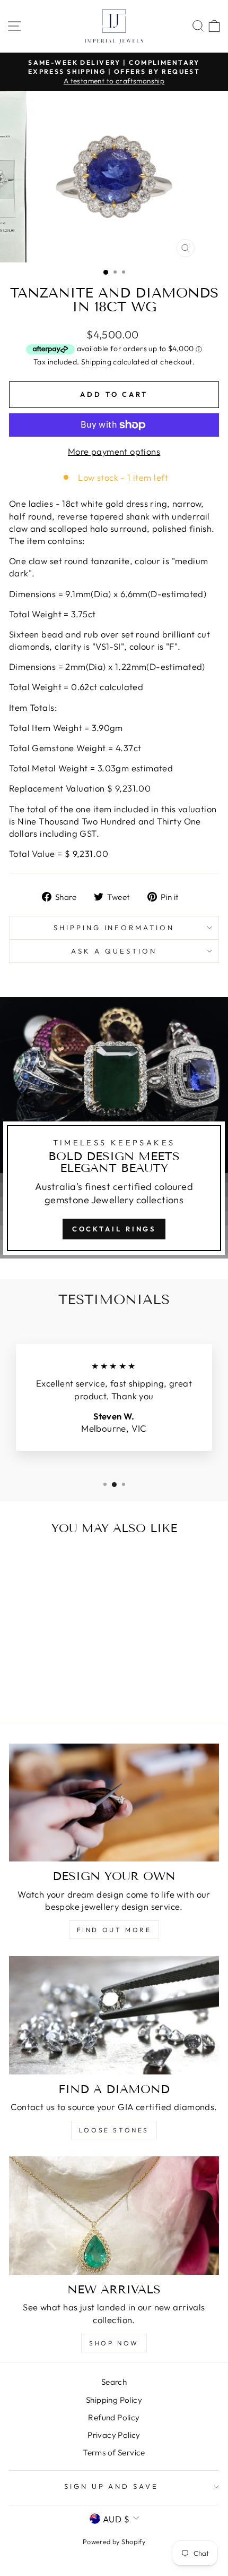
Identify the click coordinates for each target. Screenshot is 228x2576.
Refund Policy (114, 2417)
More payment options (114, 451)
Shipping (96, 362)
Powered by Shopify (114, 2541)
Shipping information (114, 928)
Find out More (114, 1930)
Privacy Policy (114, 2435)
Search (114, 2382)
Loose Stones (114, 2130)
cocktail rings (114, 1229)
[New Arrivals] (114, 2216)
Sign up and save (112, 2486)
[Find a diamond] (114, 2015)
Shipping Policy (114, 2400)
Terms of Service (114, 2452)
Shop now (114, 2343)
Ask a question (114, 951)
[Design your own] (114, 1803)
